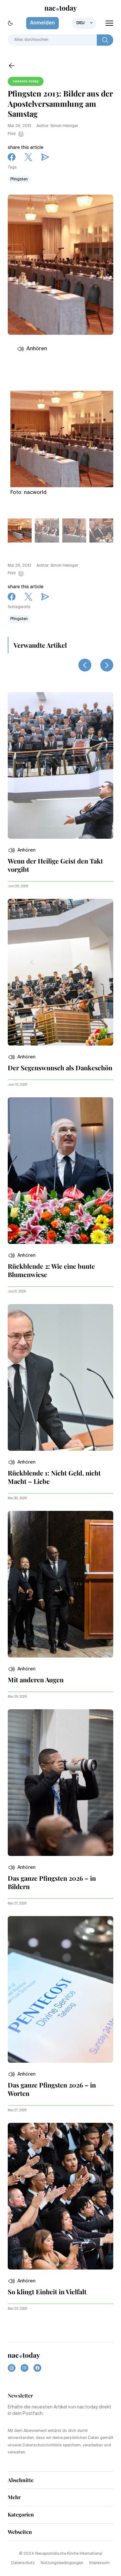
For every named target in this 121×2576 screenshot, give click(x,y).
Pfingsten (19, 179)
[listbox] (84, 23)
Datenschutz (23, 2563)
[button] (22, 850)
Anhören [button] (37, 349)
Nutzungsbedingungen (62, 2563)
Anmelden (42, 23)
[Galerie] (62, 436)
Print (12, 134)
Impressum (99, 2563)
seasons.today (26, 81)
